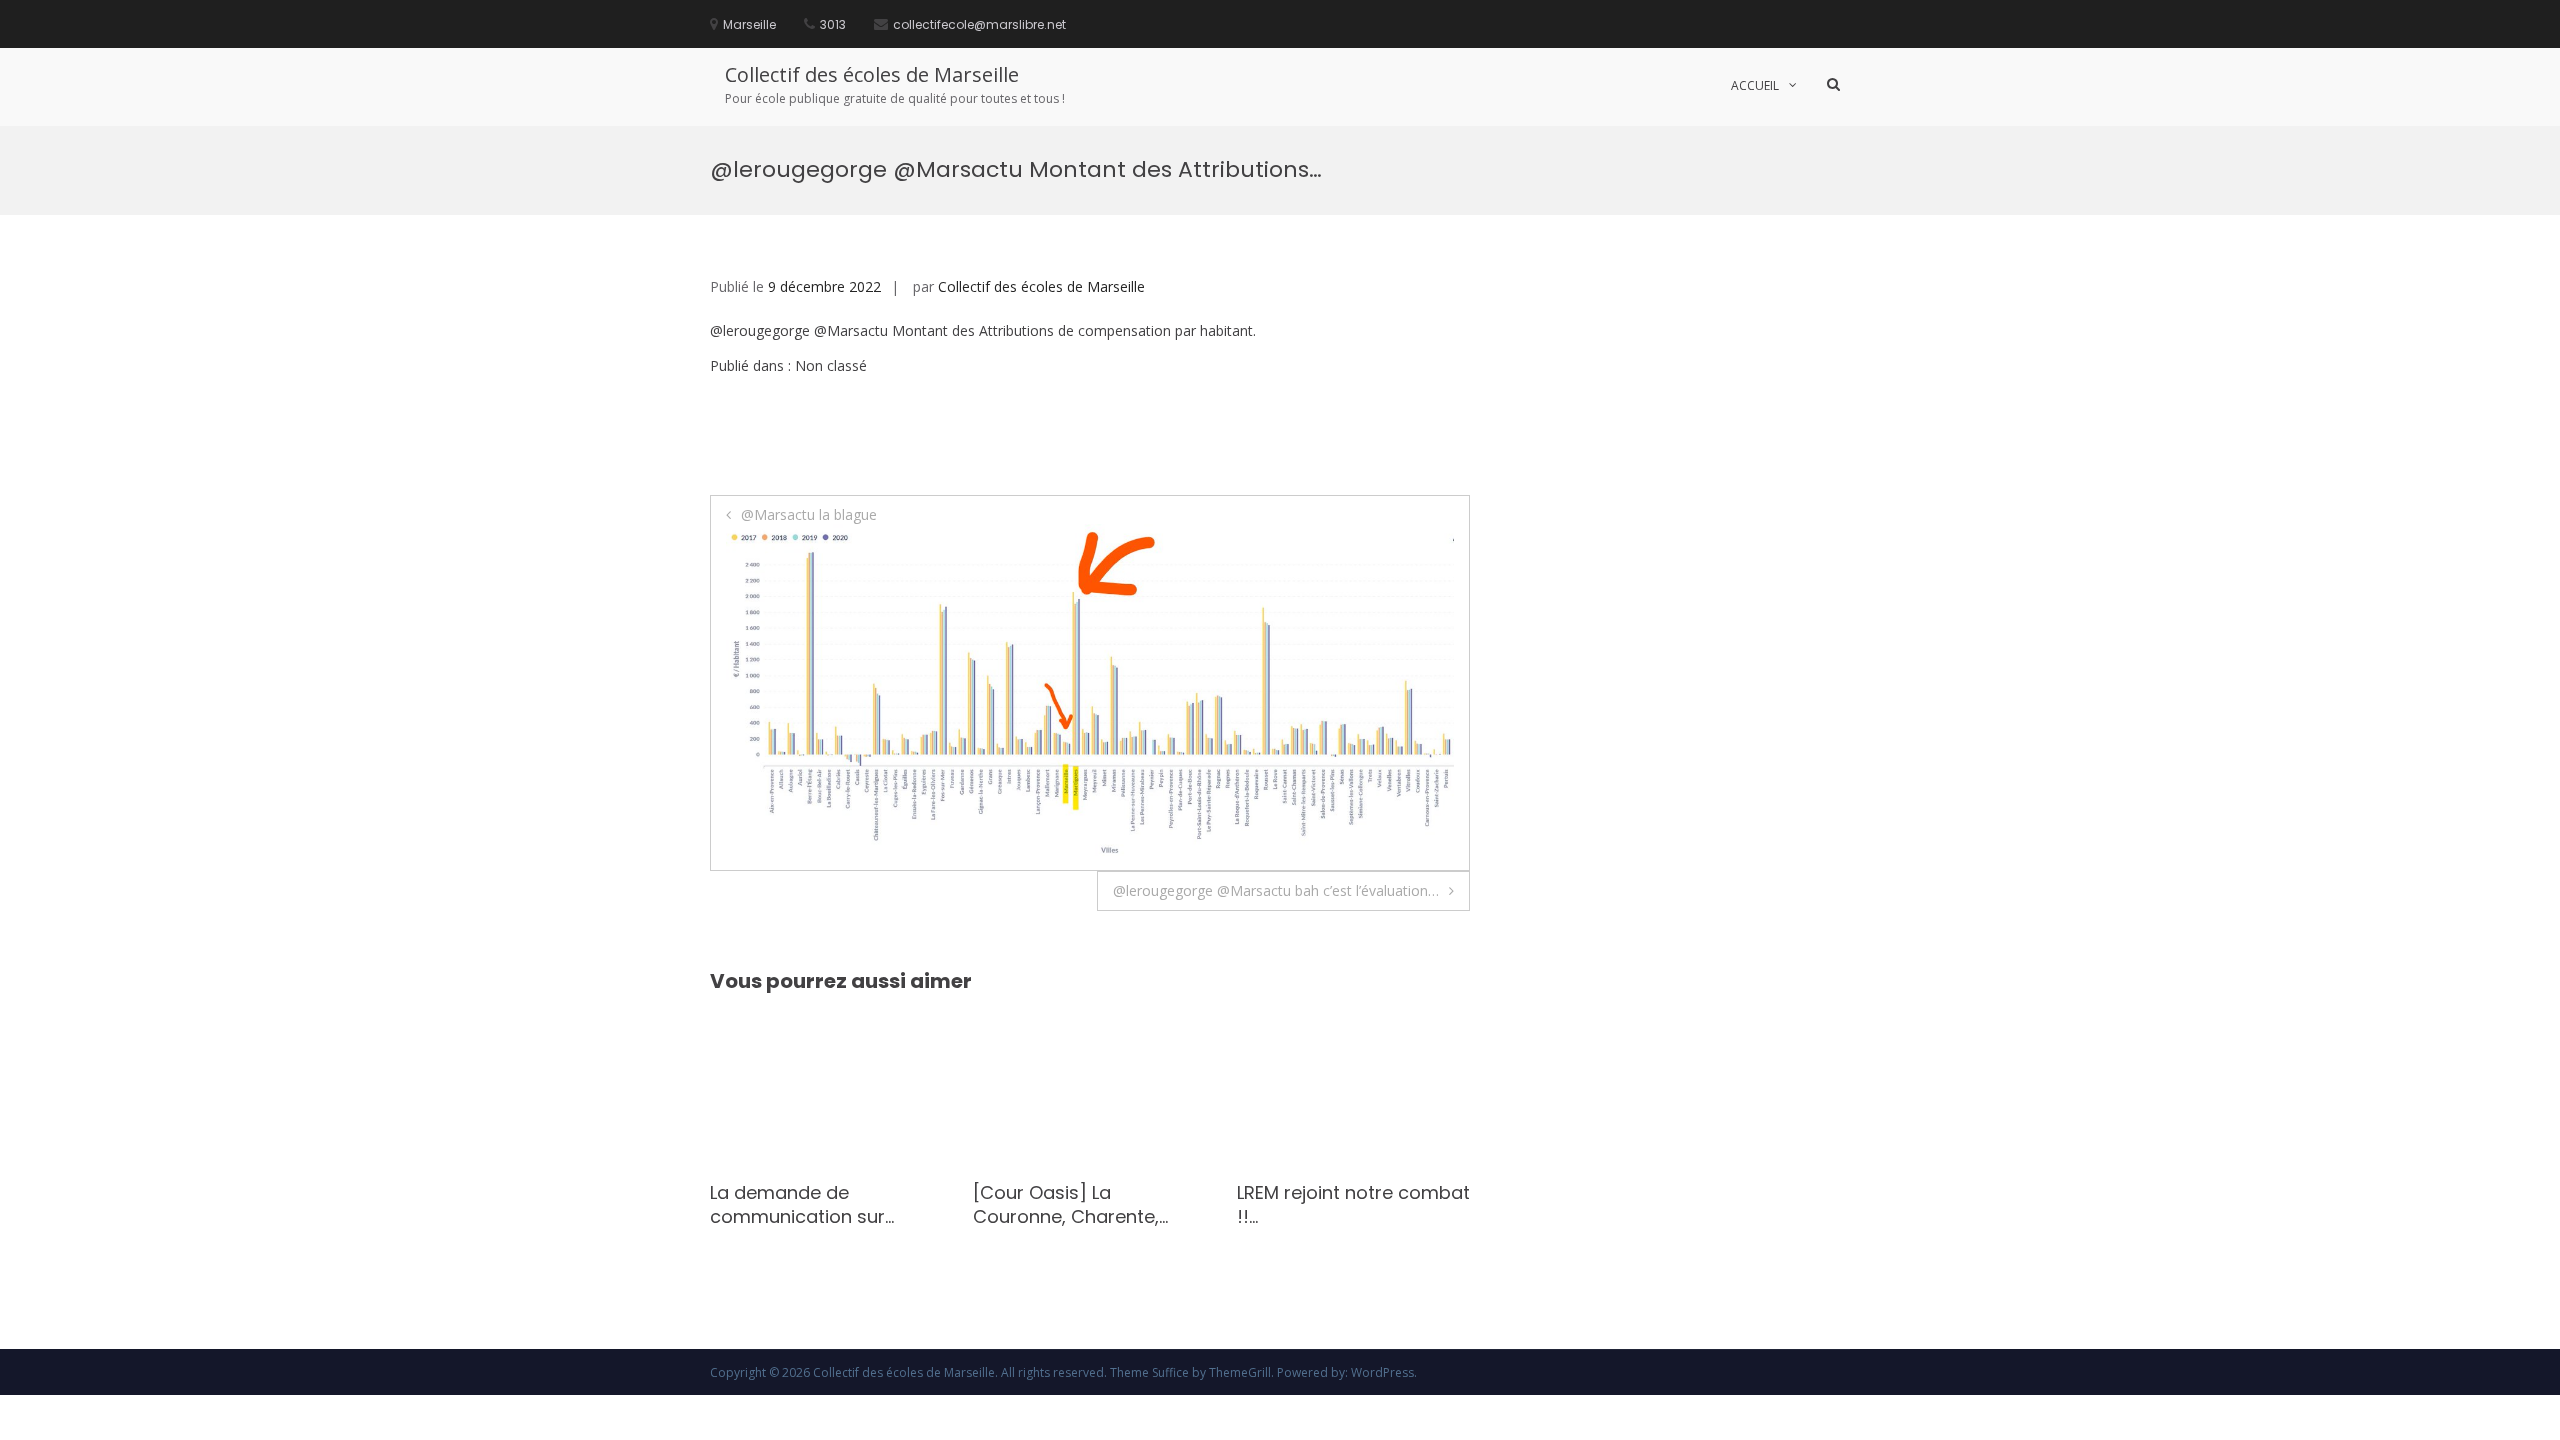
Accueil (1755, 85)
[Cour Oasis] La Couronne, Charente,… (1070, 1204)
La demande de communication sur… (802, 1204)
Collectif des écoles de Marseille (872, 74)
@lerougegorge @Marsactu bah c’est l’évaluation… (1276, 890)
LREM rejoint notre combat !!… (1353, 1204)
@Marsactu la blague (809, 514)
